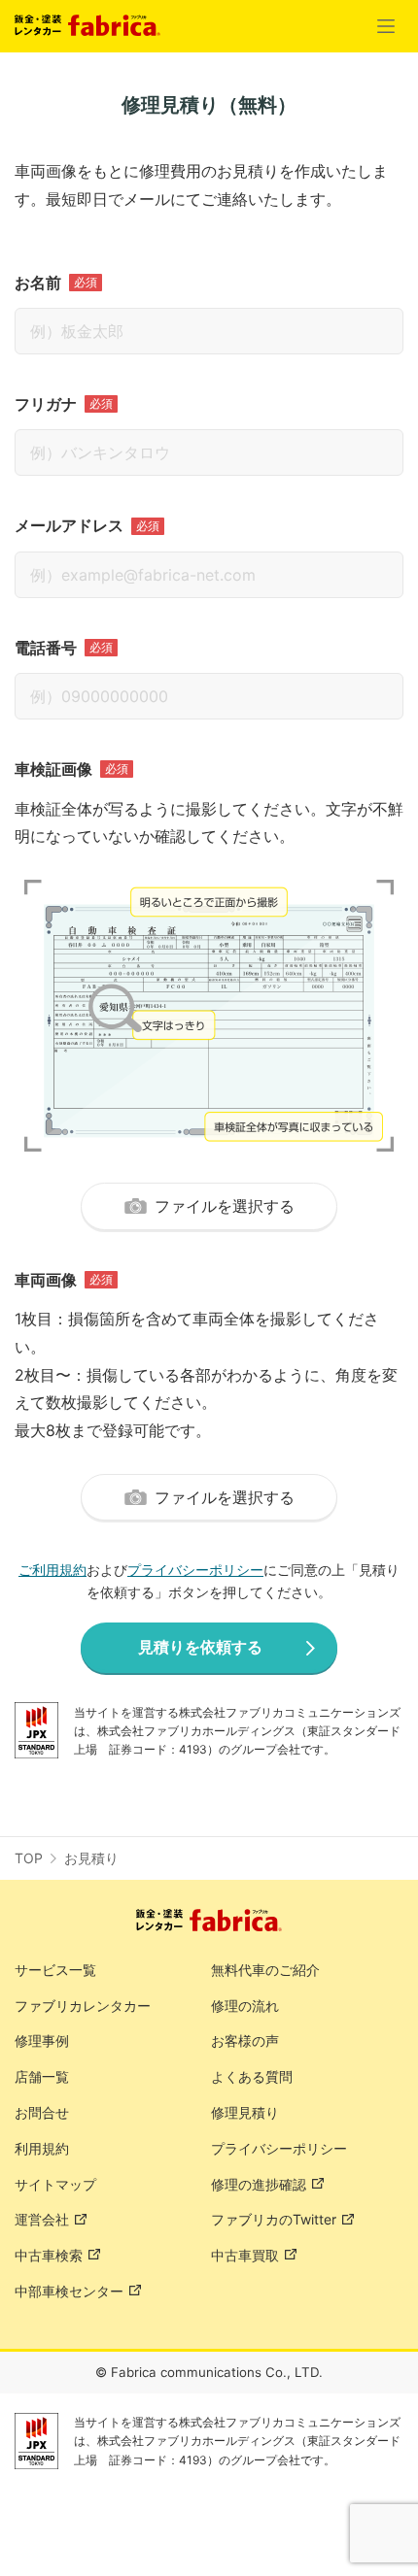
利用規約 (42, 2148)
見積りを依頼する (200, 1647)
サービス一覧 (55, 1970)
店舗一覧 (42, 2076)
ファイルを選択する (225, 1206)
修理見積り (245, 2112)
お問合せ (42, 2112)
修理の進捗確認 (259, 2184)
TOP (29, 1858)
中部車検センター (69, 2291)
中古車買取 (245, 2255)
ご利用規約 (52, 1570)
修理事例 (42, 2041)
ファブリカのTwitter (274, 2219)
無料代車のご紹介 (265, 1970)
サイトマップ (55, 2184)
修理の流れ (245, 2006)
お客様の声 (245, 2041)
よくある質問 (252, 2076)
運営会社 (42, 2219)
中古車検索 (49, 2255)
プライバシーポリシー (195, 1570)
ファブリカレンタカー (83, 2006)
